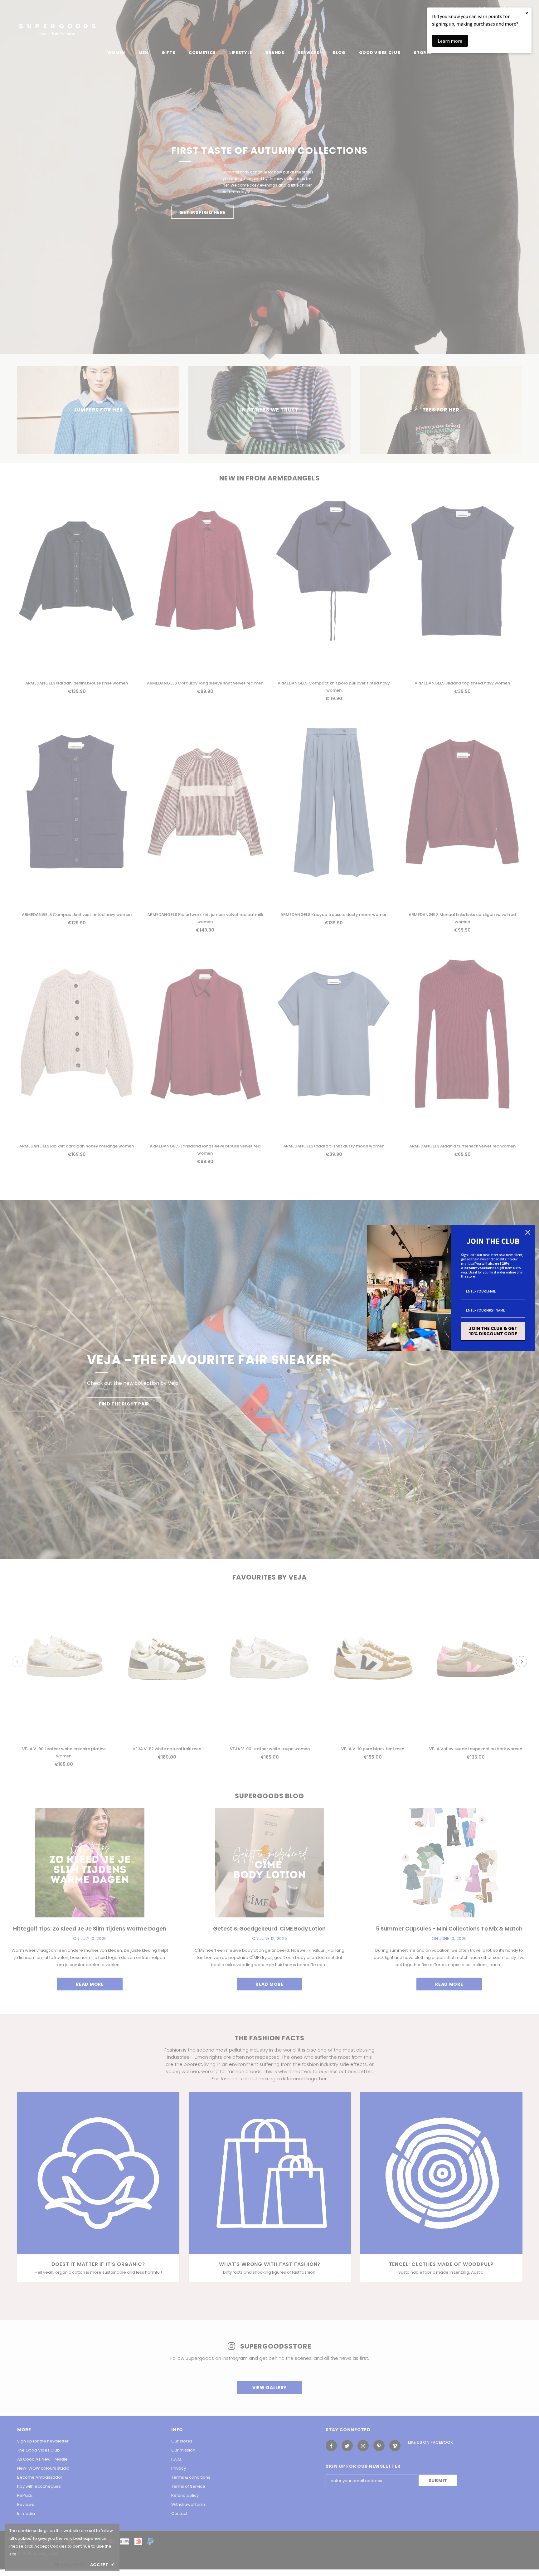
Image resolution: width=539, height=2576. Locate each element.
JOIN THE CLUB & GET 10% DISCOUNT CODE (493, 1331)
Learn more (450, 41)
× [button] (527, 13)
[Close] (528, 1232)
